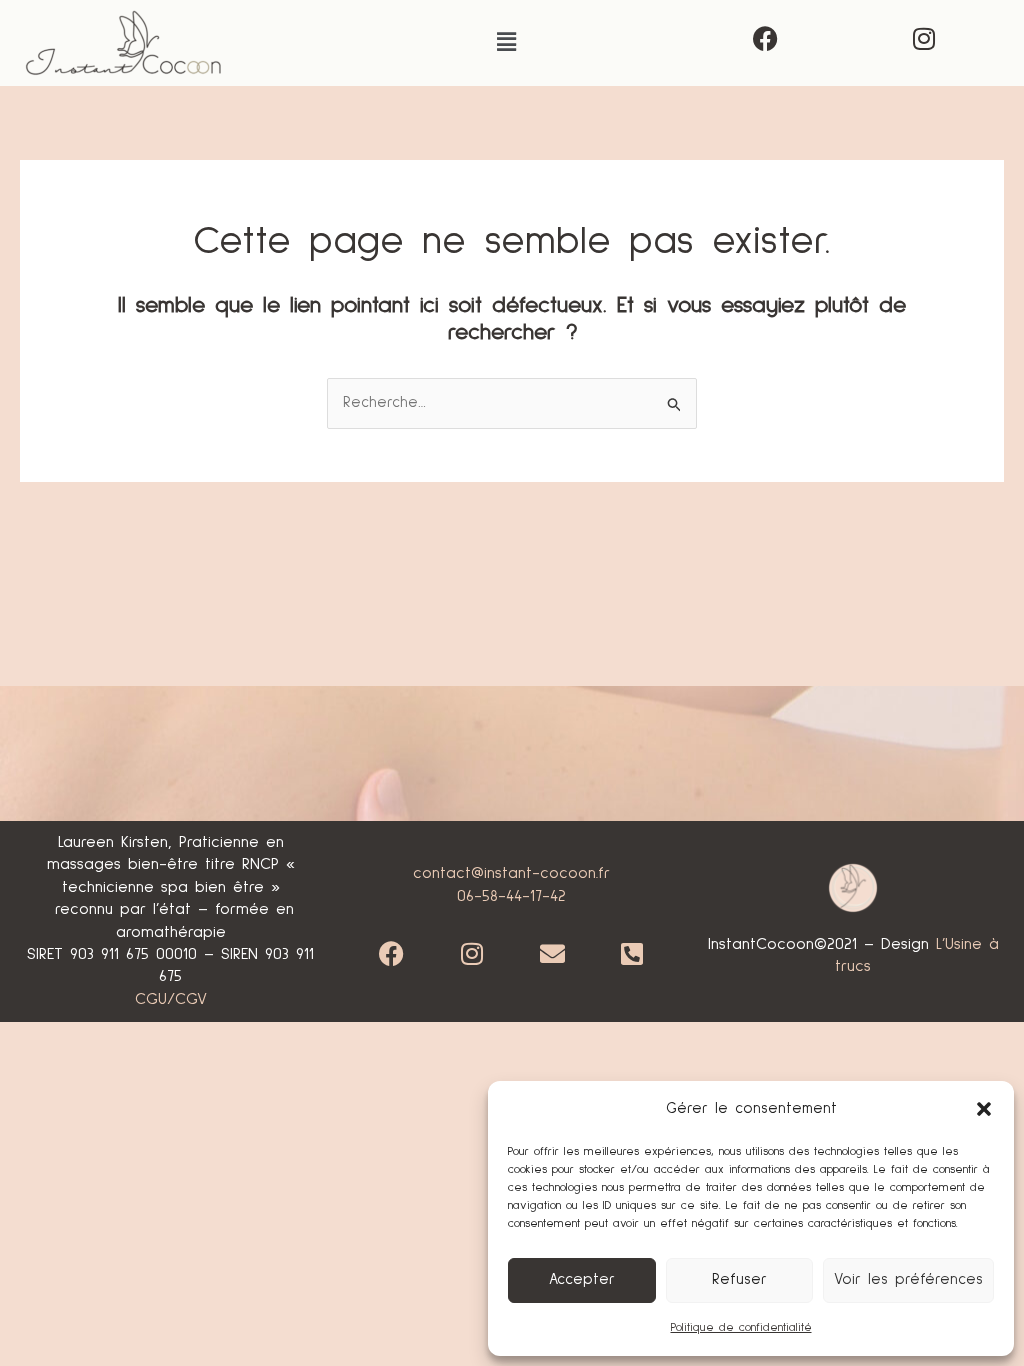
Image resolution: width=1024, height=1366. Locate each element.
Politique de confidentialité (741, 1328)
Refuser (739, 1279)
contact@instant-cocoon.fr (511, 873)
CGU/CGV (171, 999)
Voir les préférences (908, 1279)
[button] (984, 1109)
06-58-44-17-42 (511, 896)
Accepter (582, 1279)
